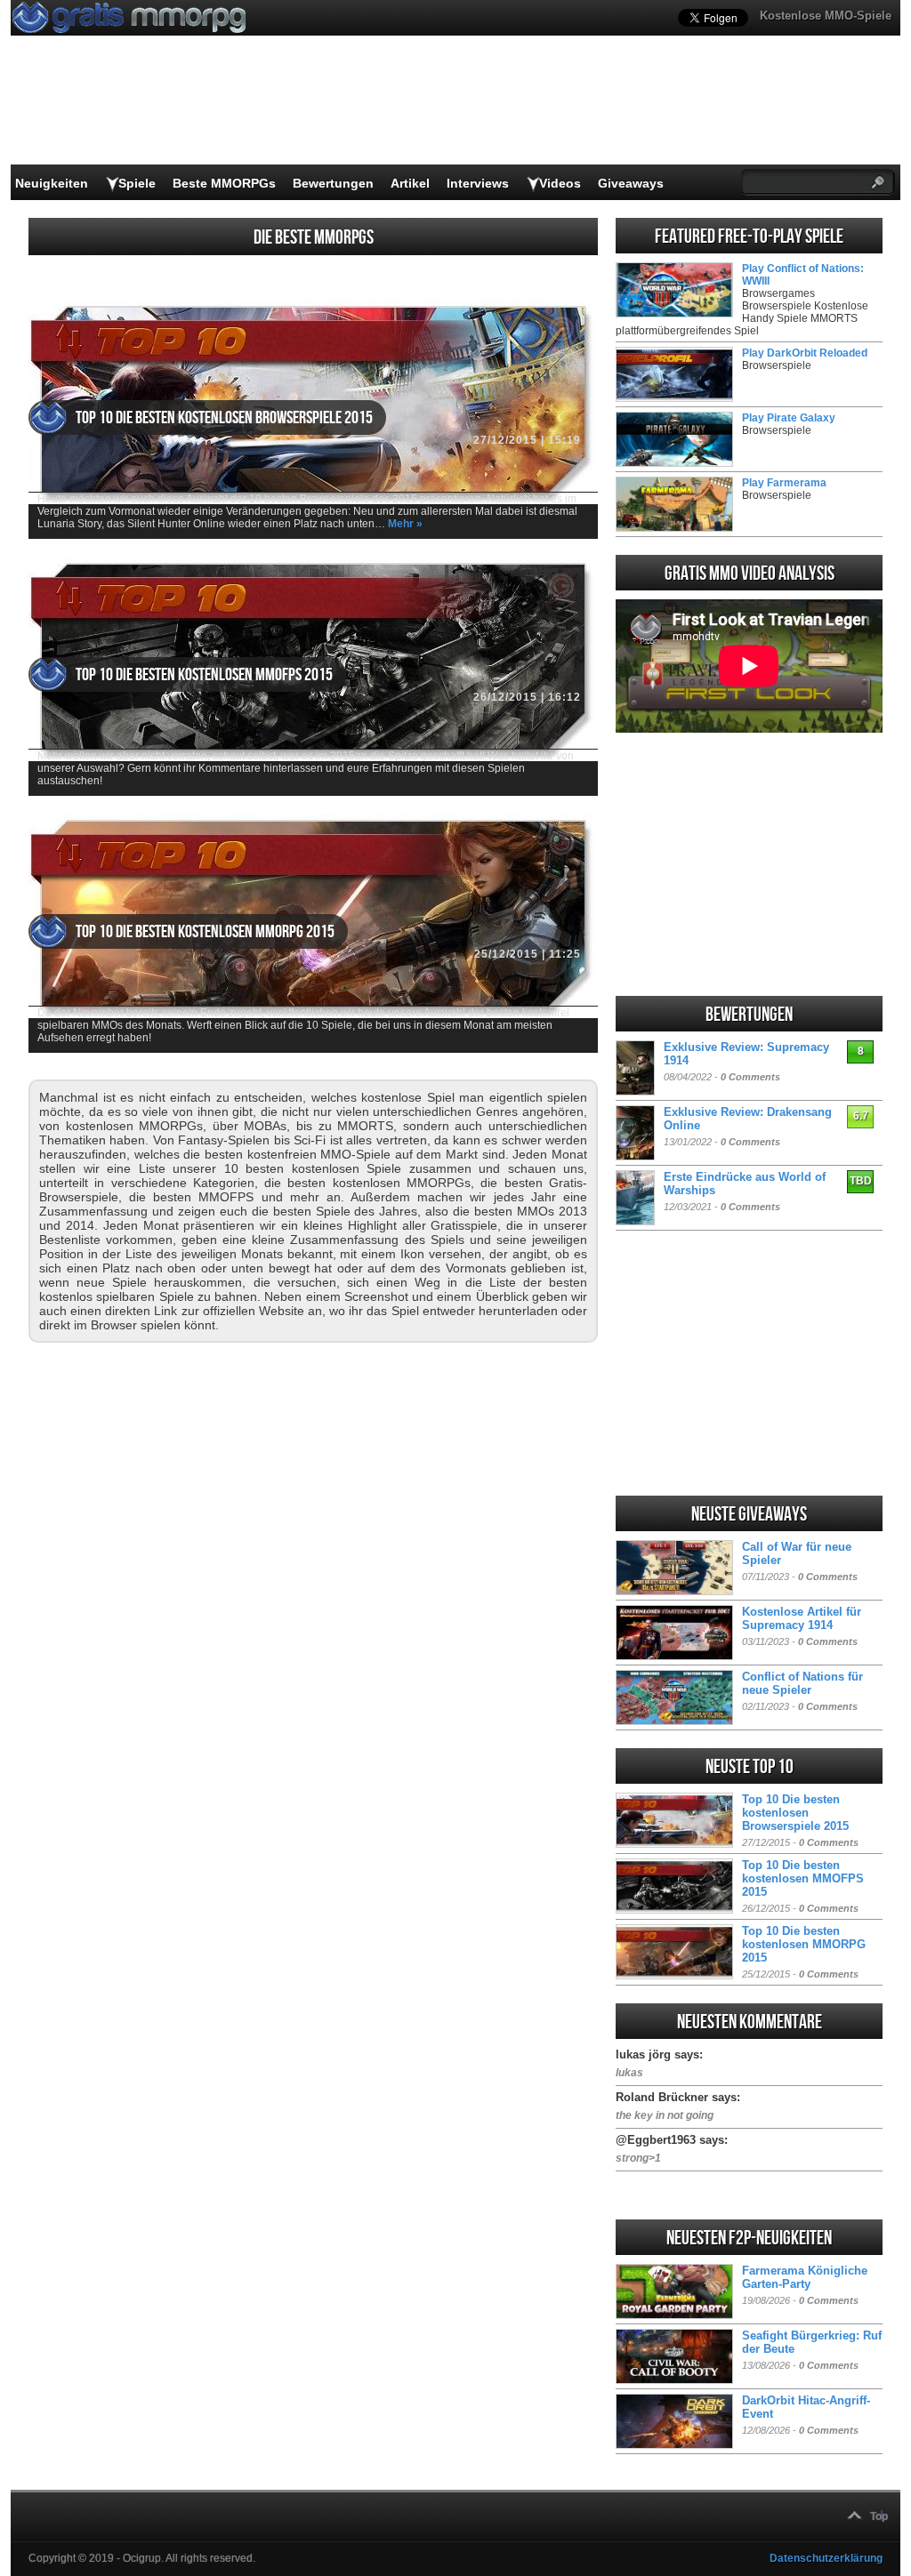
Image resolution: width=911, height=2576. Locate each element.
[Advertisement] (749, 864)
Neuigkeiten (52, 183)
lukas (629, 2073)
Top (879, 2516)
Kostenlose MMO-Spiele (826, 16)
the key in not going (665, 2115)
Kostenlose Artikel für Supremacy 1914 (802, 1618)
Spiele (137, 183)
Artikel (410, 183)
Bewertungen (333, 183)
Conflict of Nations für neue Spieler (802, 1683)
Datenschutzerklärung (826, 2558)
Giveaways (631, 183)
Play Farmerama (784, 483)
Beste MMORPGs (224, 183)
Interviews (478, 183)
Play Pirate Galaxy (789, 418)
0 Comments (750, 1077)
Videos (560, 183)
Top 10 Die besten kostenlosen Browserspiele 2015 (224, 418)
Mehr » (405, 524)
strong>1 (638, 2158)
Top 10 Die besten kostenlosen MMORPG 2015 (205, 932)
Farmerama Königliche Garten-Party (805, 2277)
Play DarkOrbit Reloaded (805, 353)
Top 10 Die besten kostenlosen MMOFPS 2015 (204, 675)
